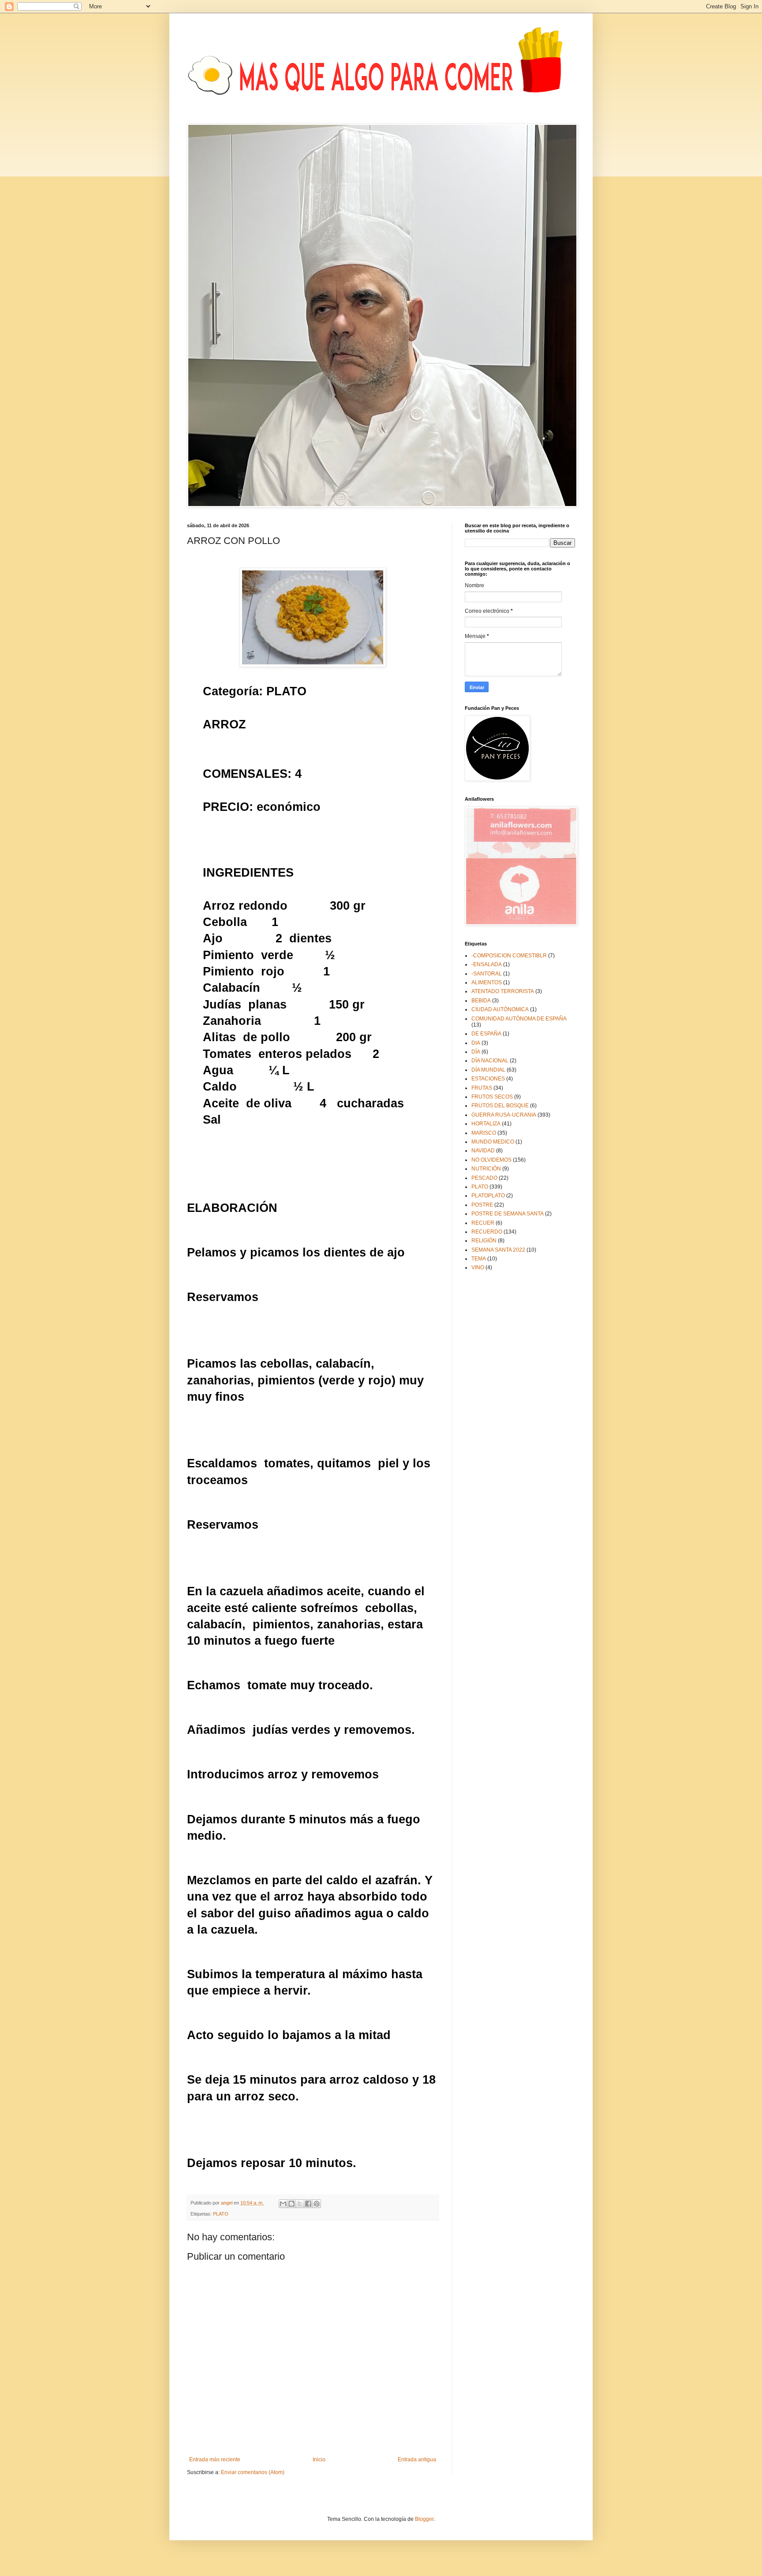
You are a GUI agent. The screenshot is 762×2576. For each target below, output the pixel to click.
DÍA (476, 1052)
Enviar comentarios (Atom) (253, 2472)
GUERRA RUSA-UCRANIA (504, 1115)
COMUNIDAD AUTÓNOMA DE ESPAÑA (519, 1019)
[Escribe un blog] (291, 2204)
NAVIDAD (483, 1151)
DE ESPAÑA (486, 1034)
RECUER (483, 1223)
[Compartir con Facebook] (308, 2204)
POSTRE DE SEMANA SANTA (508, 1214)
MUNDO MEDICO (493, 1142)
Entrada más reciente (215, 2460)
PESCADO (484, 1178)
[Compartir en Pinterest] (317, 2204)
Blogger (424, 2519)
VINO (478, 1267)
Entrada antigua (417, 2460)
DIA (476, 1043)
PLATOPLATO (488, 1196)
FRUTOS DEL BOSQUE (500, 1106)
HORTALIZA (486, 1124)
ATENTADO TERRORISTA (503, 991)
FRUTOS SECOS (492, 1097)
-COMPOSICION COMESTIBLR (509, 956)
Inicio (319, 2460)
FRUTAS (482, 1088)
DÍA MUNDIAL (488, 1070)
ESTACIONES (488, 1079)
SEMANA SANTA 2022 (498, 1250)
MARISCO (484, 1133)
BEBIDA (481, 1001)
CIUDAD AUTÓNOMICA (500, 1009)
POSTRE (482, 1205)
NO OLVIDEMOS (491, 1160)
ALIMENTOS (487, 982)
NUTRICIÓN (486, 1169)
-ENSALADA (487, 964)
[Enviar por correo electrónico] (283, 2204)
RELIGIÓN (484, 1241)
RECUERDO (487, 1232)
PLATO (221, 2214)
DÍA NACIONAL (490, 1061)
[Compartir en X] (300, 2204)
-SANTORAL (487, 974)
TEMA (479, 1259)
